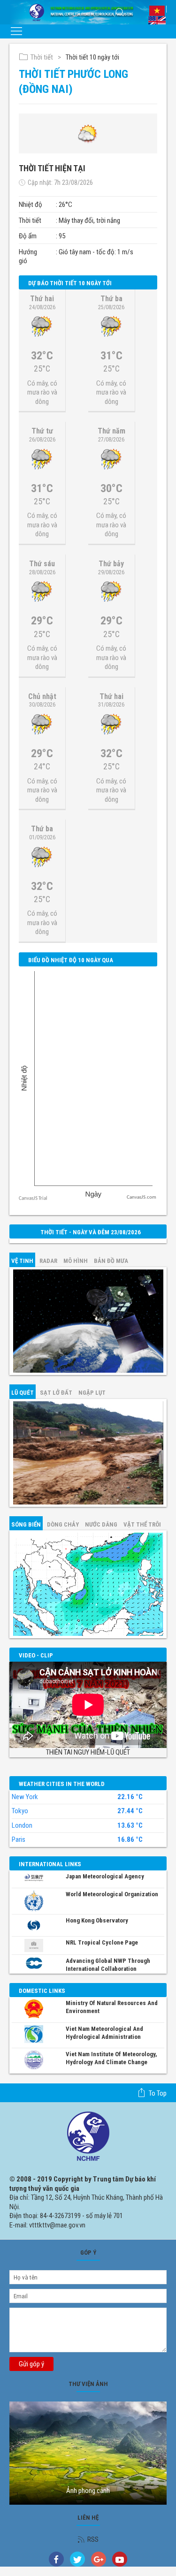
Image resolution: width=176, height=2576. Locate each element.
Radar (48, 1261)
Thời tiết (42, 57)
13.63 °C (130, 1826)
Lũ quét (23, 1393)
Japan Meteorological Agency (105, 1876)
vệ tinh (22, 1261)
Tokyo (20, 1811)
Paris (19, 1839)
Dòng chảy (63, 1524)
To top (158, 2093)
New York (25, 1797)
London (22, 1825)
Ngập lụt (92, 1393)
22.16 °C (130, 1797)
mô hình (76, 1261)
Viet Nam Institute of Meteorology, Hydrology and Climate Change (111, 2058)
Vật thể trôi (142, 1524)
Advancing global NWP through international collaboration (108, 1965)
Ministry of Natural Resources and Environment (112, 2007)
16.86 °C (130, 1840)
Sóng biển (26, 1524)
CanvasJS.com (142, 1197)
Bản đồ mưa (111, 1261)
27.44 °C (130, 1811)
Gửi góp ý (31, 2364)
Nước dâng (101, 1524)
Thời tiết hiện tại (52, 168)
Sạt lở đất (56, 1393)
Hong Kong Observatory (97, 1920)
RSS (93, 2539)
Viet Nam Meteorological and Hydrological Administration (104, 2033)
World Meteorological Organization (112, 1894)
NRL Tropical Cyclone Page (102, 1942)
